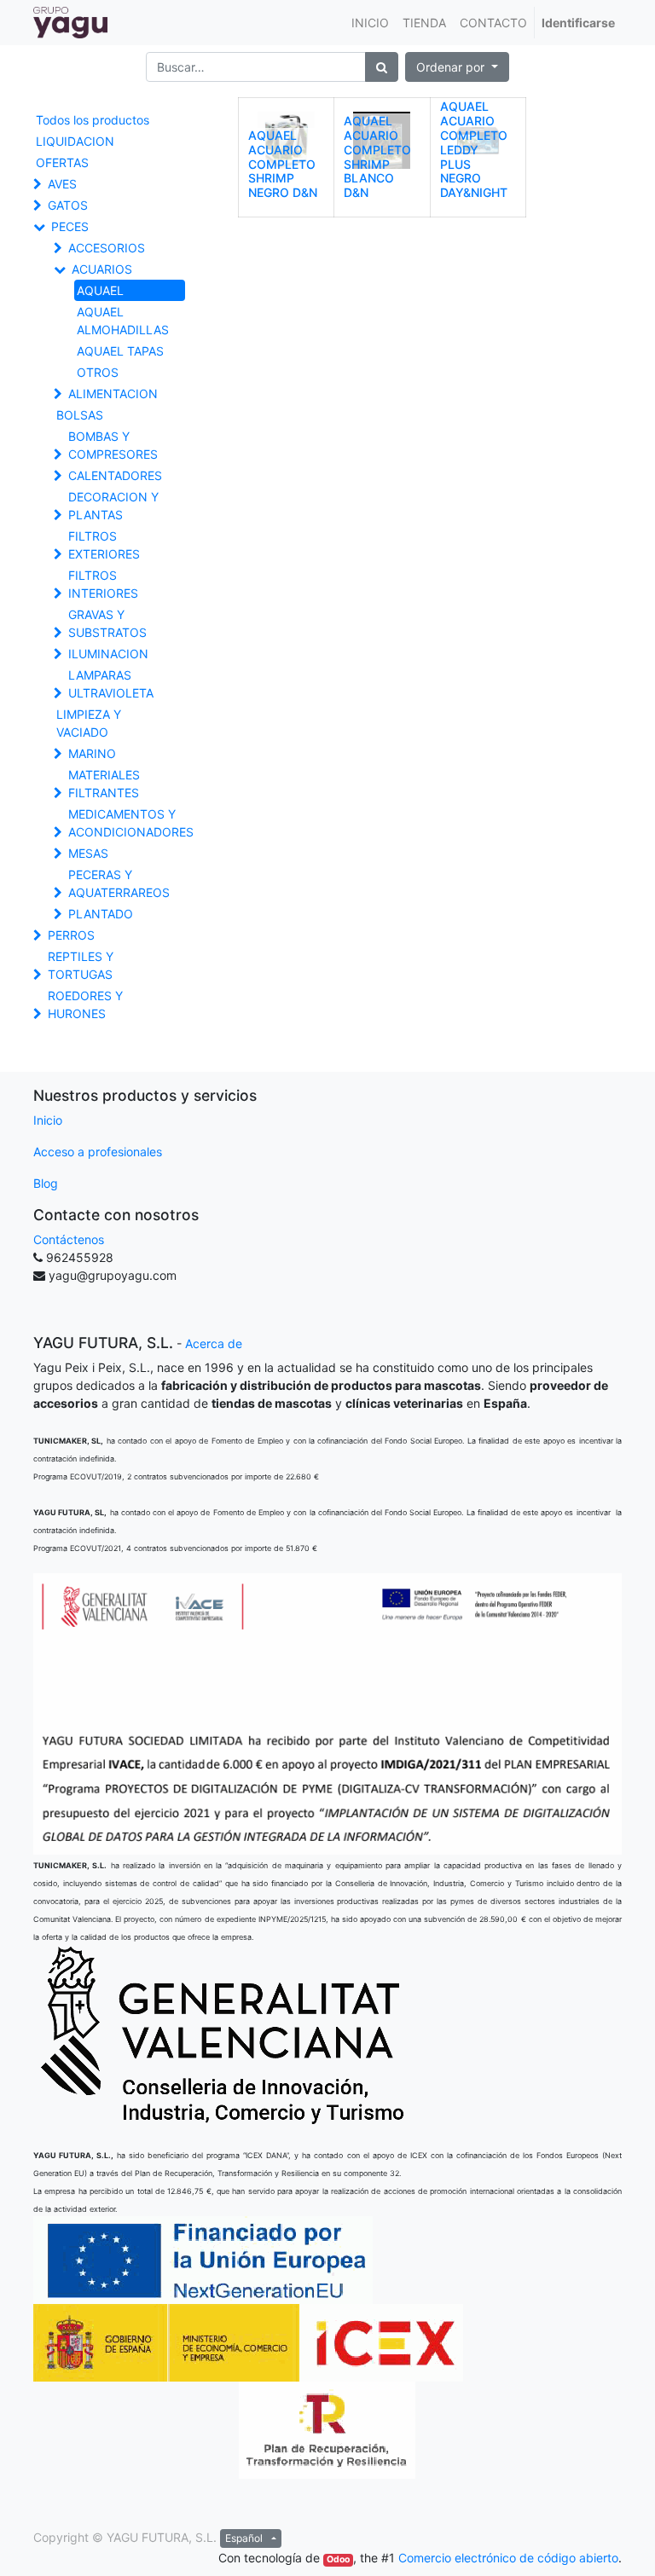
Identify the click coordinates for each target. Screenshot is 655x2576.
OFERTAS (62, 162)
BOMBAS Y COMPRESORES (113, 445)
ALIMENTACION (113, 394)
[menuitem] (370, 23)
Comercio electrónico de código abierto (508, 2558)
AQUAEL (100, 290)
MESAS (88, 853)
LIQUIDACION (75, 141)
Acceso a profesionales (98, 1152)
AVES (62, 184)
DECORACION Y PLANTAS (113, 506)
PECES (70, 226)
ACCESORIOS (107, 248)
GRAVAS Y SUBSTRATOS (107, 623)
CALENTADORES (115, 475)
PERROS (71, 935)
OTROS (98, 372)
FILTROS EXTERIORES (104, 545)
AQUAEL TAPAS (120, 351)
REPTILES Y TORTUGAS (81, 965)
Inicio (48, 1120)
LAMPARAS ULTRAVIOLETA (111, 684)
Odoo (338, 2559)
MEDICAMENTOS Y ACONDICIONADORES (130, 823)
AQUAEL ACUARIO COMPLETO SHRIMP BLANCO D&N (377, 156)
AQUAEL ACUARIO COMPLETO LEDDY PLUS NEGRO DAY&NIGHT (474, 149)
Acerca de (214, 1343)
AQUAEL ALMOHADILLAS (123, 321)
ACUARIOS (102, 269)
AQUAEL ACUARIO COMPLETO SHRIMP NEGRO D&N (283, 164)
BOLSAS (80, 415)
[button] (457, 67)
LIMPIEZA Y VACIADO (89, 723)
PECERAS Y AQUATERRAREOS (119, 883)
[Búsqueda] (382, 67)
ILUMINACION (108, 654)
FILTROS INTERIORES (103, 584)
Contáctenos (69, 1239)
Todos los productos (93, 120)
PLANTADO (101, 914)
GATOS (68, 205)
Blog (46, 1183)
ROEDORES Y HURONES (85, 1004)
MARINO (92, 753)
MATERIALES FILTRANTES (104, 784)
